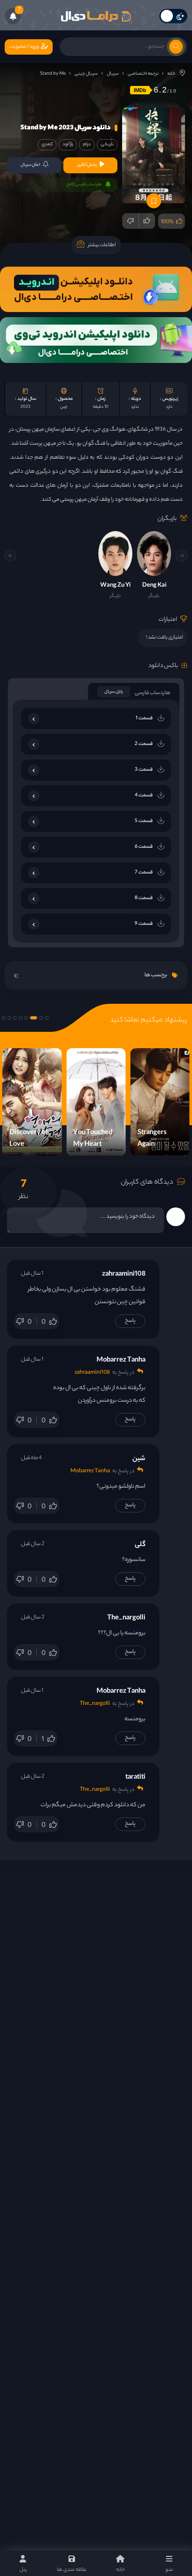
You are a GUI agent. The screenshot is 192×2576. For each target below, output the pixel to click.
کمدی (47, 145)
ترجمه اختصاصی (143, 74)
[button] (10, 556)
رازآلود (68, 145)
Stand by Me (53, 74)
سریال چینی (86, 74)
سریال (113, 74)
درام (87, 145)
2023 (25, 407)
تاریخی (107, 145)
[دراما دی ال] (96, 16)
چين (64, 407)
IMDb (140, 90)
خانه (171, 74)
